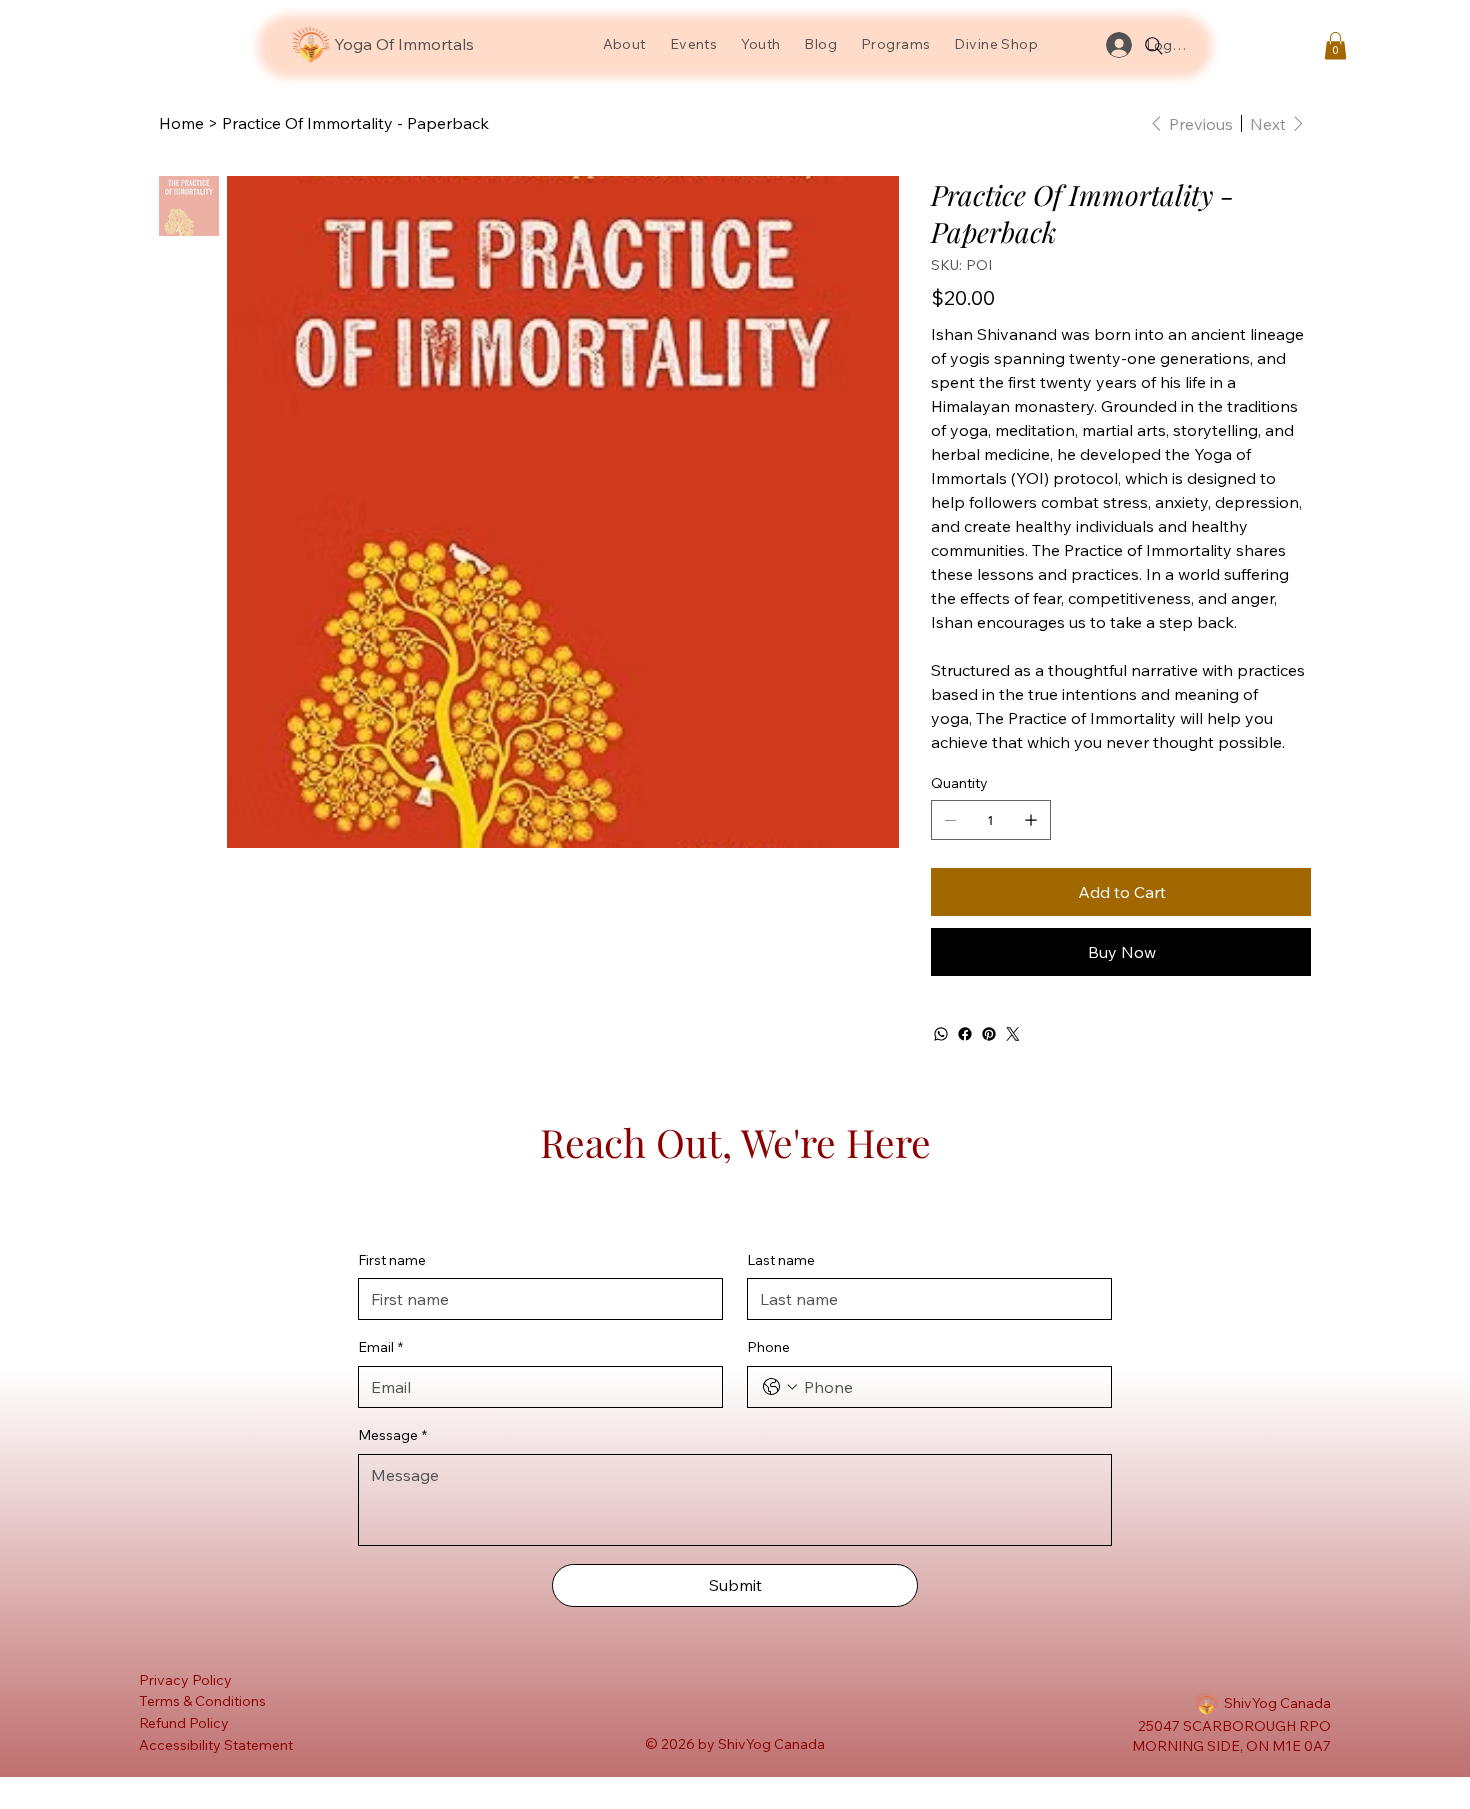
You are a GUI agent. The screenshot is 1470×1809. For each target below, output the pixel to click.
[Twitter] (1013, 1034)
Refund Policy (184, 1723)
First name (392, 1260)
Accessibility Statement (216, 1745)
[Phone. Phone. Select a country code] (780, 1387)
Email (380, 1347)
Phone (768, 1347)
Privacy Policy (185, 1680)
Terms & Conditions (202, 1701)
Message (392, 1435)
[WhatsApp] (941, 1034)
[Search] (1154, 46)
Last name (781, 1260)
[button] (1335, 45)
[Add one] (1031, 820)
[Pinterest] (989, 1034)
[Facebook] (965, 1034)
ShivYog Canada (1277, 1703)
